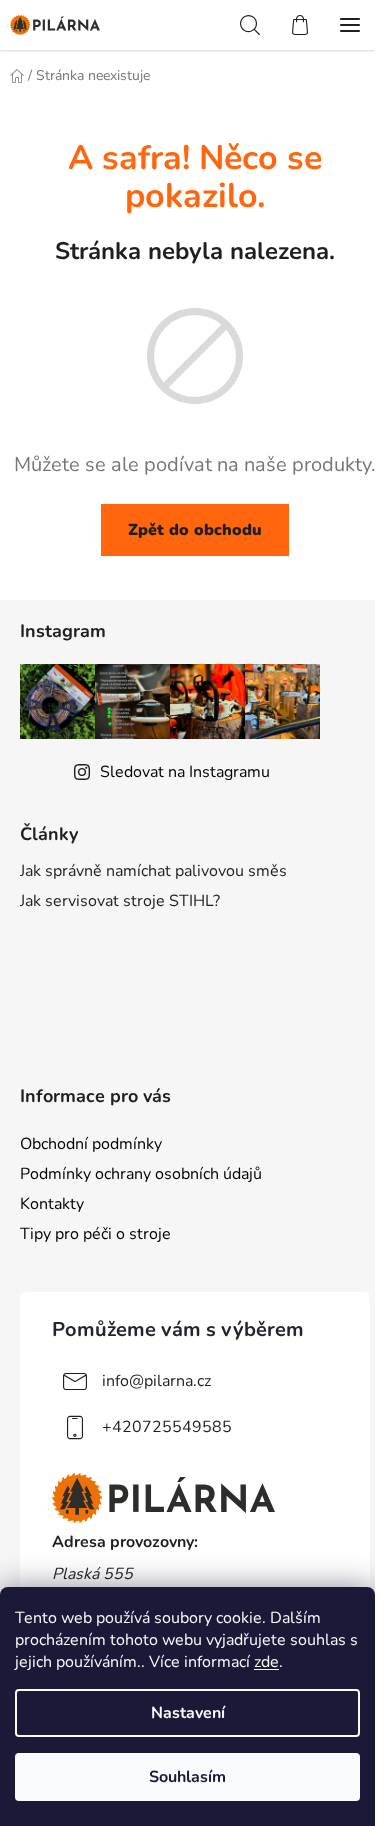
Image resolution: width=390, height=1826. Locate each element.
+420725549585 (167, 1427)
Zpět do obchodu (195, 530)
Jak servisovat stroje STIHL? (120, 901)
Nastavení (188, 1713)
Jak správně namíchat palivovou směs (153, 871)
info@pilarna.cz (156, 1381)
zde (266, 1662)
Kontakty (52, 1204)
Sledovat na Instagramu (185, 772)
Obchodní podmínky (91, 1144)
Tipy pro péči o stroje (95, 1234)
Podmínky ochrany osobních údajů (141, 1174)
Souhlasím (187, 1777)
